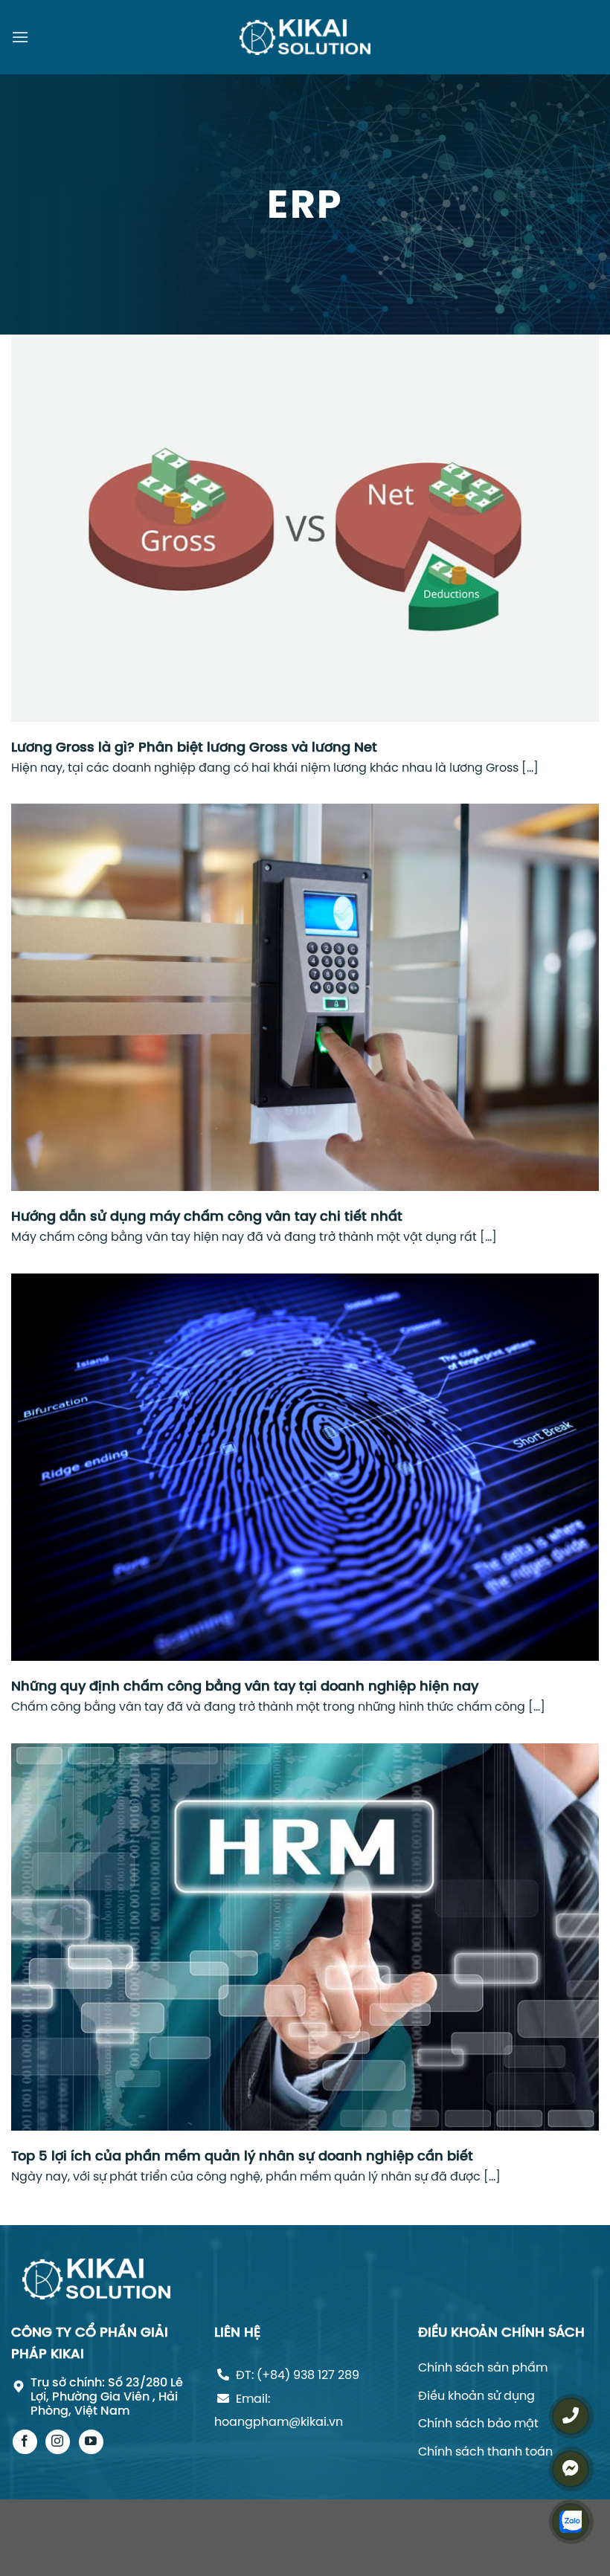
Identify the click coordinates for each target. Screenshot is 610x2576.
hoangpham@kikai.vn (279, 2421)
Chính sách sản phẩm (483, 2367)
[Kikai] (305, 38)
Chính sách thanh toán (485, 2451)
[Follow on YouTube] (91, 2442)
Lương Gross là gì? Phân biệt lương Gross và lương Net (194, 747)
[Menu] (20, 37)
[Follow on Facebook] (25, 2442)
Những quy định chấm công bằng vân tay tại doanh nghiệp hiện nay (245, 1686)
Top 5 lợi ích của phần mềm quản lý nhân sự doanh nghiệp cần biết (242, 2156)
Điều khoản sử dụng (476, 2395)
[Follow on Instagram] (58, 2442)
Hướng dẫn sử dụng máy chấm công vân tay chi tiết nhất (207, 1216)
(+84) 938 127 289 (308, 2375)
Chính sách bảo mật (478, 2423)
